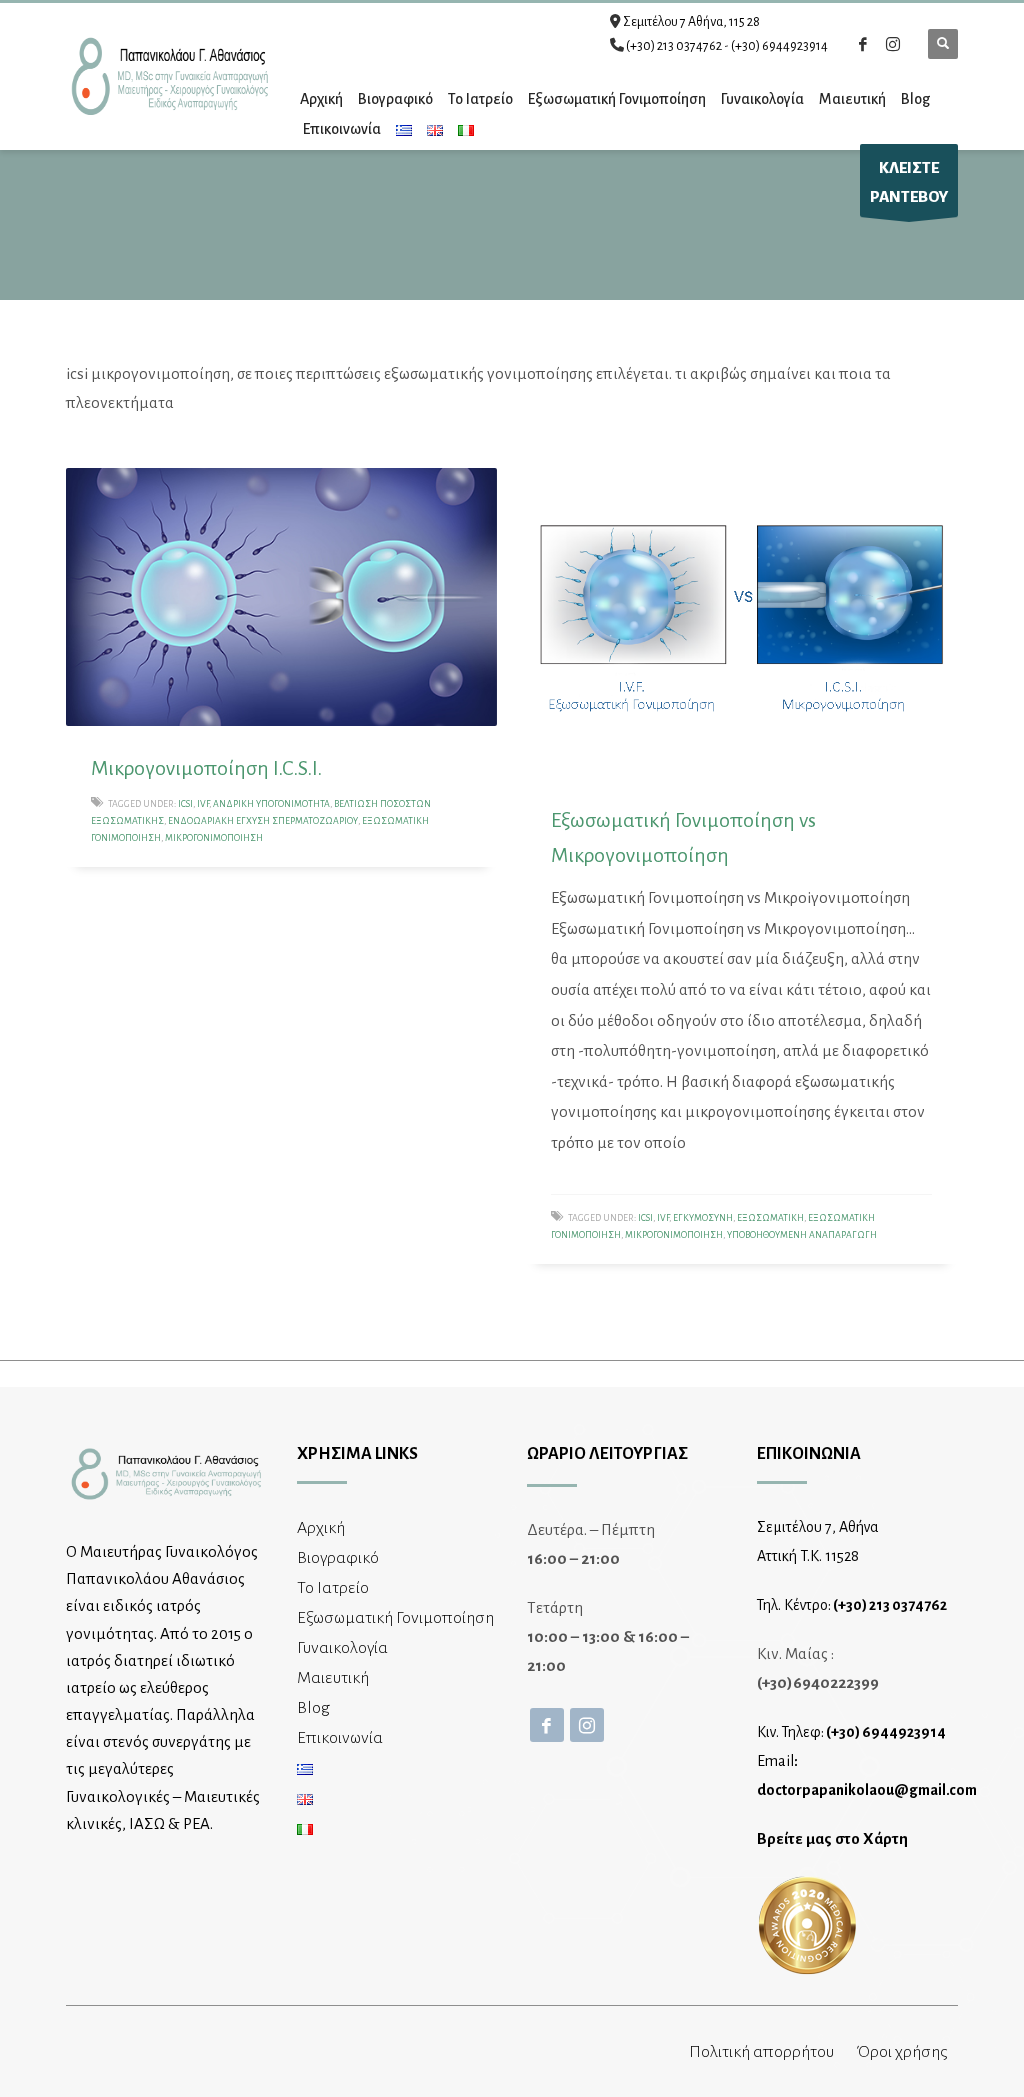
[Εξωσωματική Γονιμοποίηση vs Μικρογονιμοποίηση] (742, 623)
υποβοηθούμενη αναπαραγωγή (802, 1235)
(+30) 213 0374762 (674, 46)
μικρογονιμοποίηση (214, 838)
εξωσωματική (770, 1218)
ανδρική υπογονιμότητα (271, 804)
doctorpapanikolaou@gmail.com (867, 1790)
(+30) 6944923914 (779, 46)
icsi (185, 804)
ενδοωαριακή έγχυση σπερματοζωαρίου (263, 821)
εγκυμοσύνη (703, 1218)
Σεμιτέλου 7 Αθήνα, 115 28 (691, 22)
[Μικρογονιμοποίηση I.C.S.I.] (282, 597)
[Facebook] (863, 44)
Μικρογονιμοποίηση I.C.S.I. (206, 768)
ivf (203, 804)
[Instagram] (893, 44)
